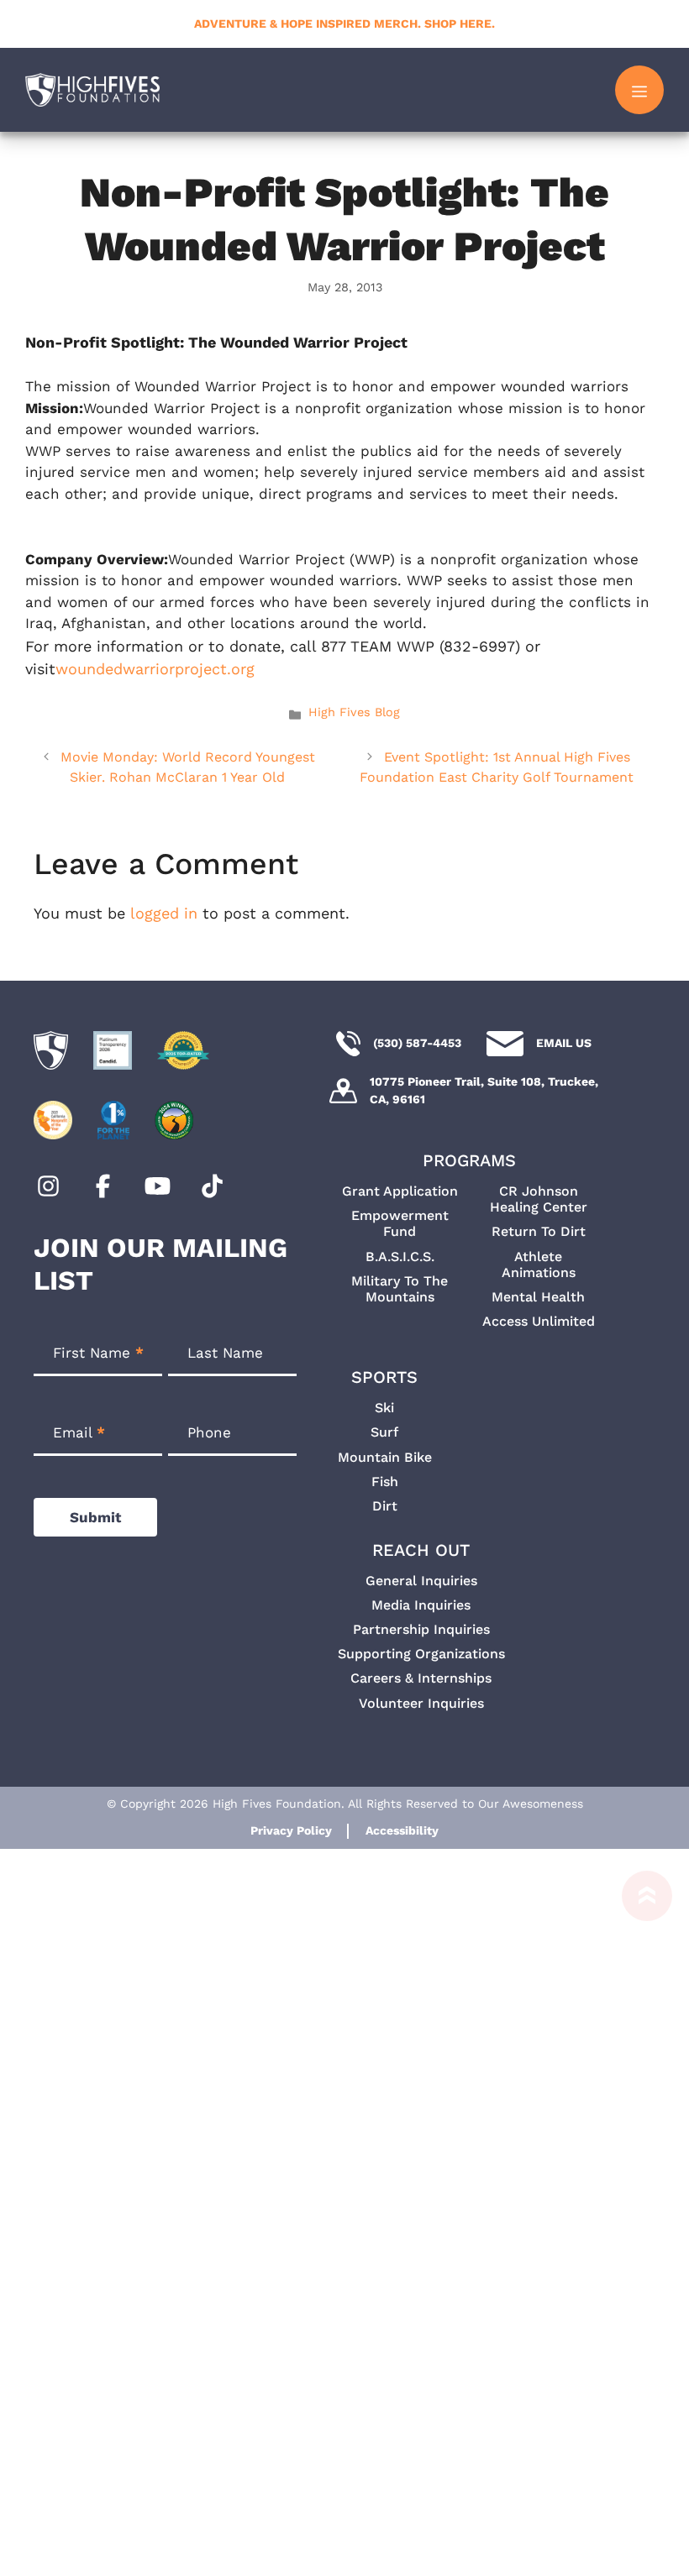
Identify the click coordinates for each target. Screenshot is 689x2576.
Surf (384, 1432)
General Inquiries (421, 1581)
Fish (385, 1482)
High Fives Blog (354, 712)
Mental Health (538, 1297)
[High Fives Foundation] (92, 90)
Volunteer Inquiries (421, 1703)
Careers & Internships (421, 1678)
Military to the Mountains (400, 1289)
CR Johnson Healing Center (539, 1199)
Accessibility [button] (402, 1830)
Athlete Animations (539, 1264)
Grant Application (400, 1191)
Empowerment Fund (400, 1223)
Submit (95, 1517)
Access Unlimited (539, 1321)
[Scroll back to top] (639, 2223)
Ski (384, 1408)
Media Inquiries (421, 1605)
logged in (164, 913)
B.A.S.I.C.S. (400, 1257)
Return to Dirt (539, 1231)
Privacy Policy (291, 1830)
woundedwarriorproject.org (155, 669)
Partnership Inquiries (421, 1629)
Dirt (385, 1506)
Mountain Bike (385, 1457)
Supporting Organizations (421, 1654)
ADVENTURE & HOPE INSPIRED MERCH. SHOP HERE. (344, 24)
